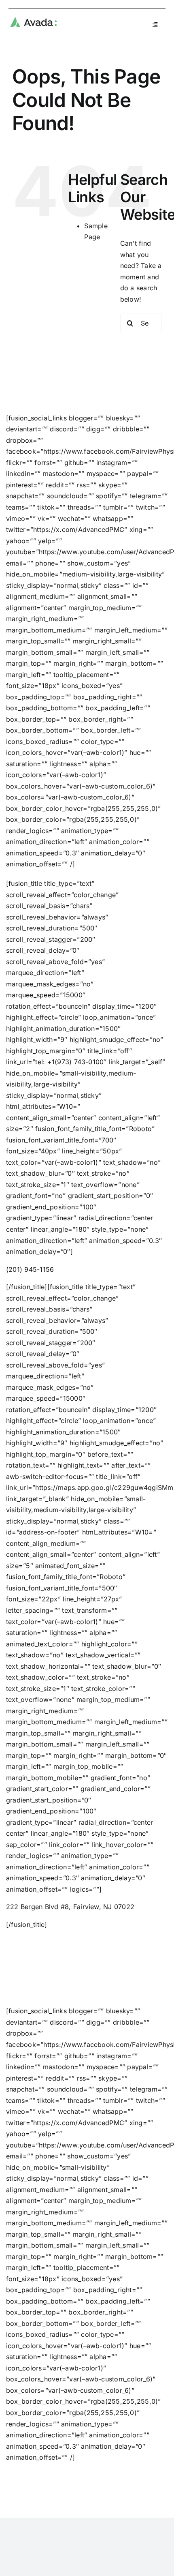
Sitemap (118, 2498)
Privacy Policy (83, 2498)
